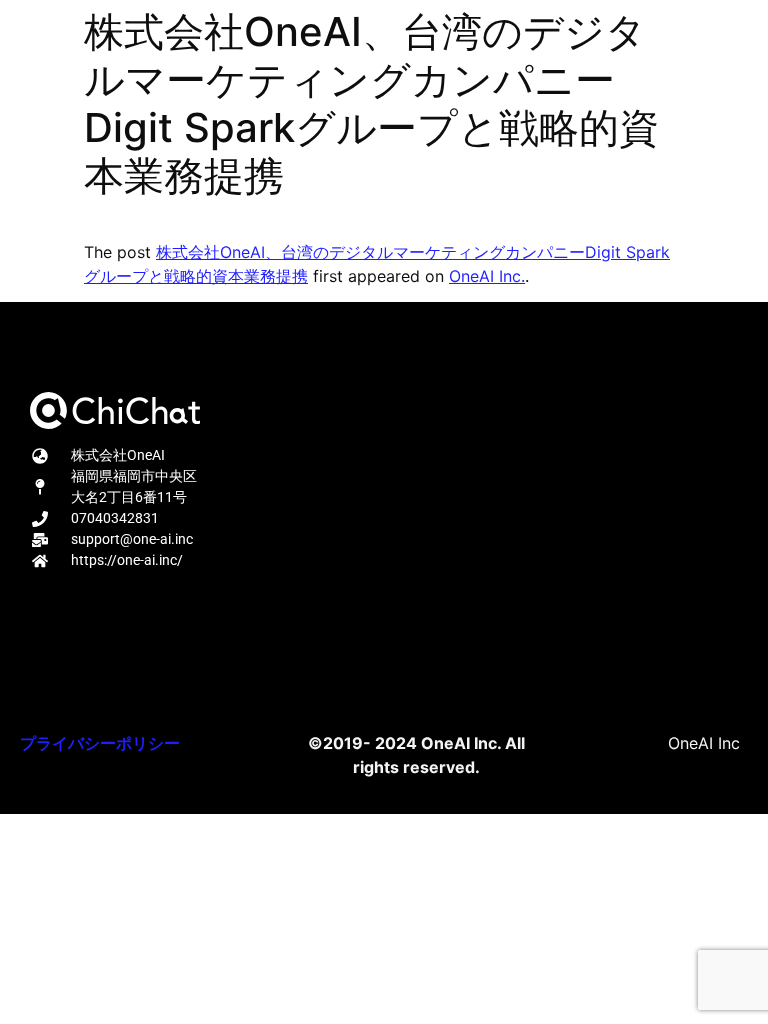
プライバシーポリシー (100, 743)
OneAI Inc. (487, 276)
